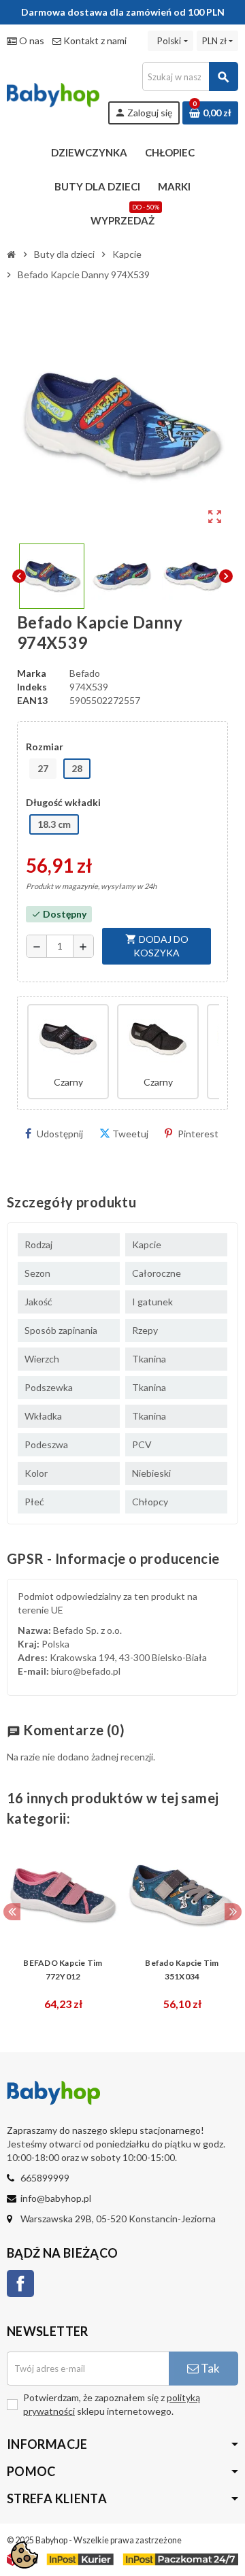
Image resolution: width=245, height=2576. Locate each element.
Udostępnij (60, 1134)
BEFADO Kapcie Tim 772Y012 (63, 1970)
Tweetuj (130, 1134)
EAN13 (32, 700)
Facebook (20, 2284)
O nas (31, 40)
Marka (32, 673)
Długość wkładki (63, 802)
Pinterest (198, 1134)
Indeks (32, 687)
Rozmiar (45, 747)
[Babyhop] (53, 92)
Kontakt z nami (94, 40)
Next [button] (233, 1912)
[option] (63, 1928)
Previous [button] (12, 1912)
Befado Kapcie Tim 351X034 (182, 1970)
